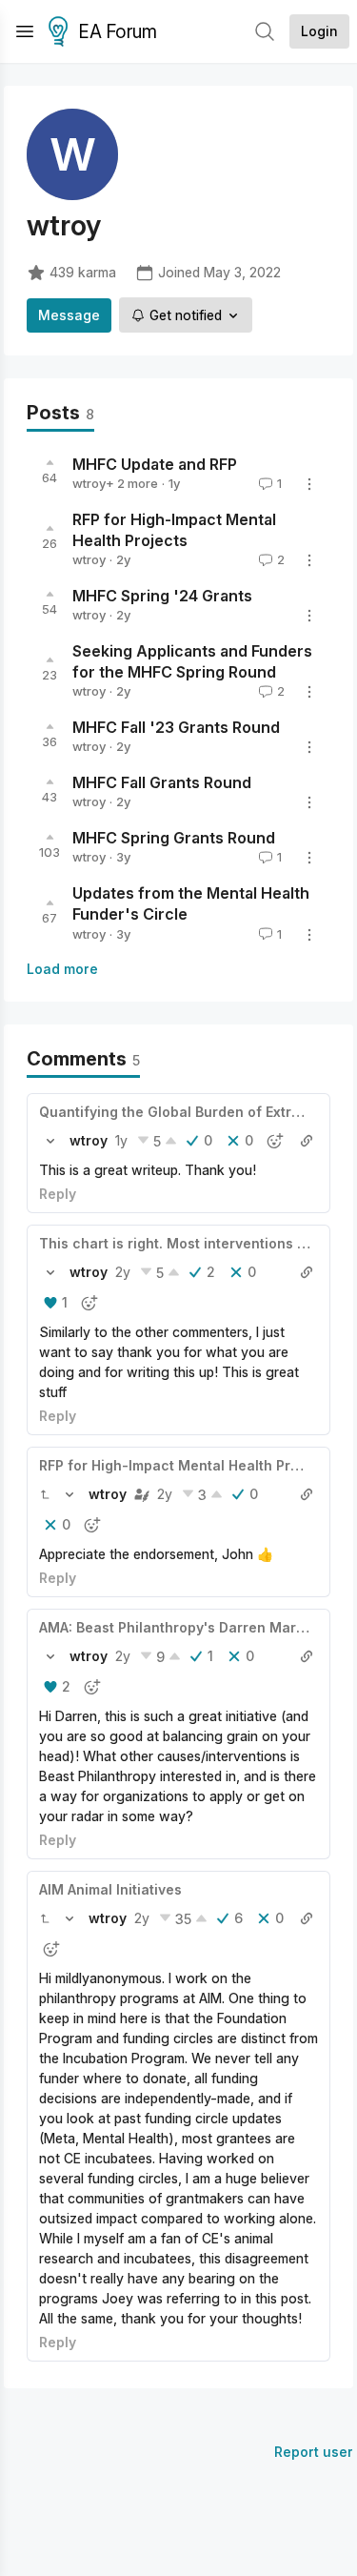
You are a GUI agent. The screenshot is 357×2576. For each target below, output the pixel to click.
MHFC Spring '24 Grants (162, 596)
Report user (314, 2452)
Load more (62, 969)
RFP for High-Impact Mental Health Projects (186, 1465)
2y (123, 1272)
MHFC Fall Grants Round (162, 783)
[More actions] (309, 484)
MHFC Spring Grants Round (174, 839)
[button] (50, 1141)
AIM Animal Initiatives (110, 1889)
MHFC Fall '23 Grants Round (176, 728)
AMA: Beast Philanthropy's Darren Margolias (188, 1627)
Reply (58, 1194)
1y (121, 1140)
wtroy (89, 483)
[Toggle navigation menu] (25, 31)
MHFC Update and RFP (155, 464)
